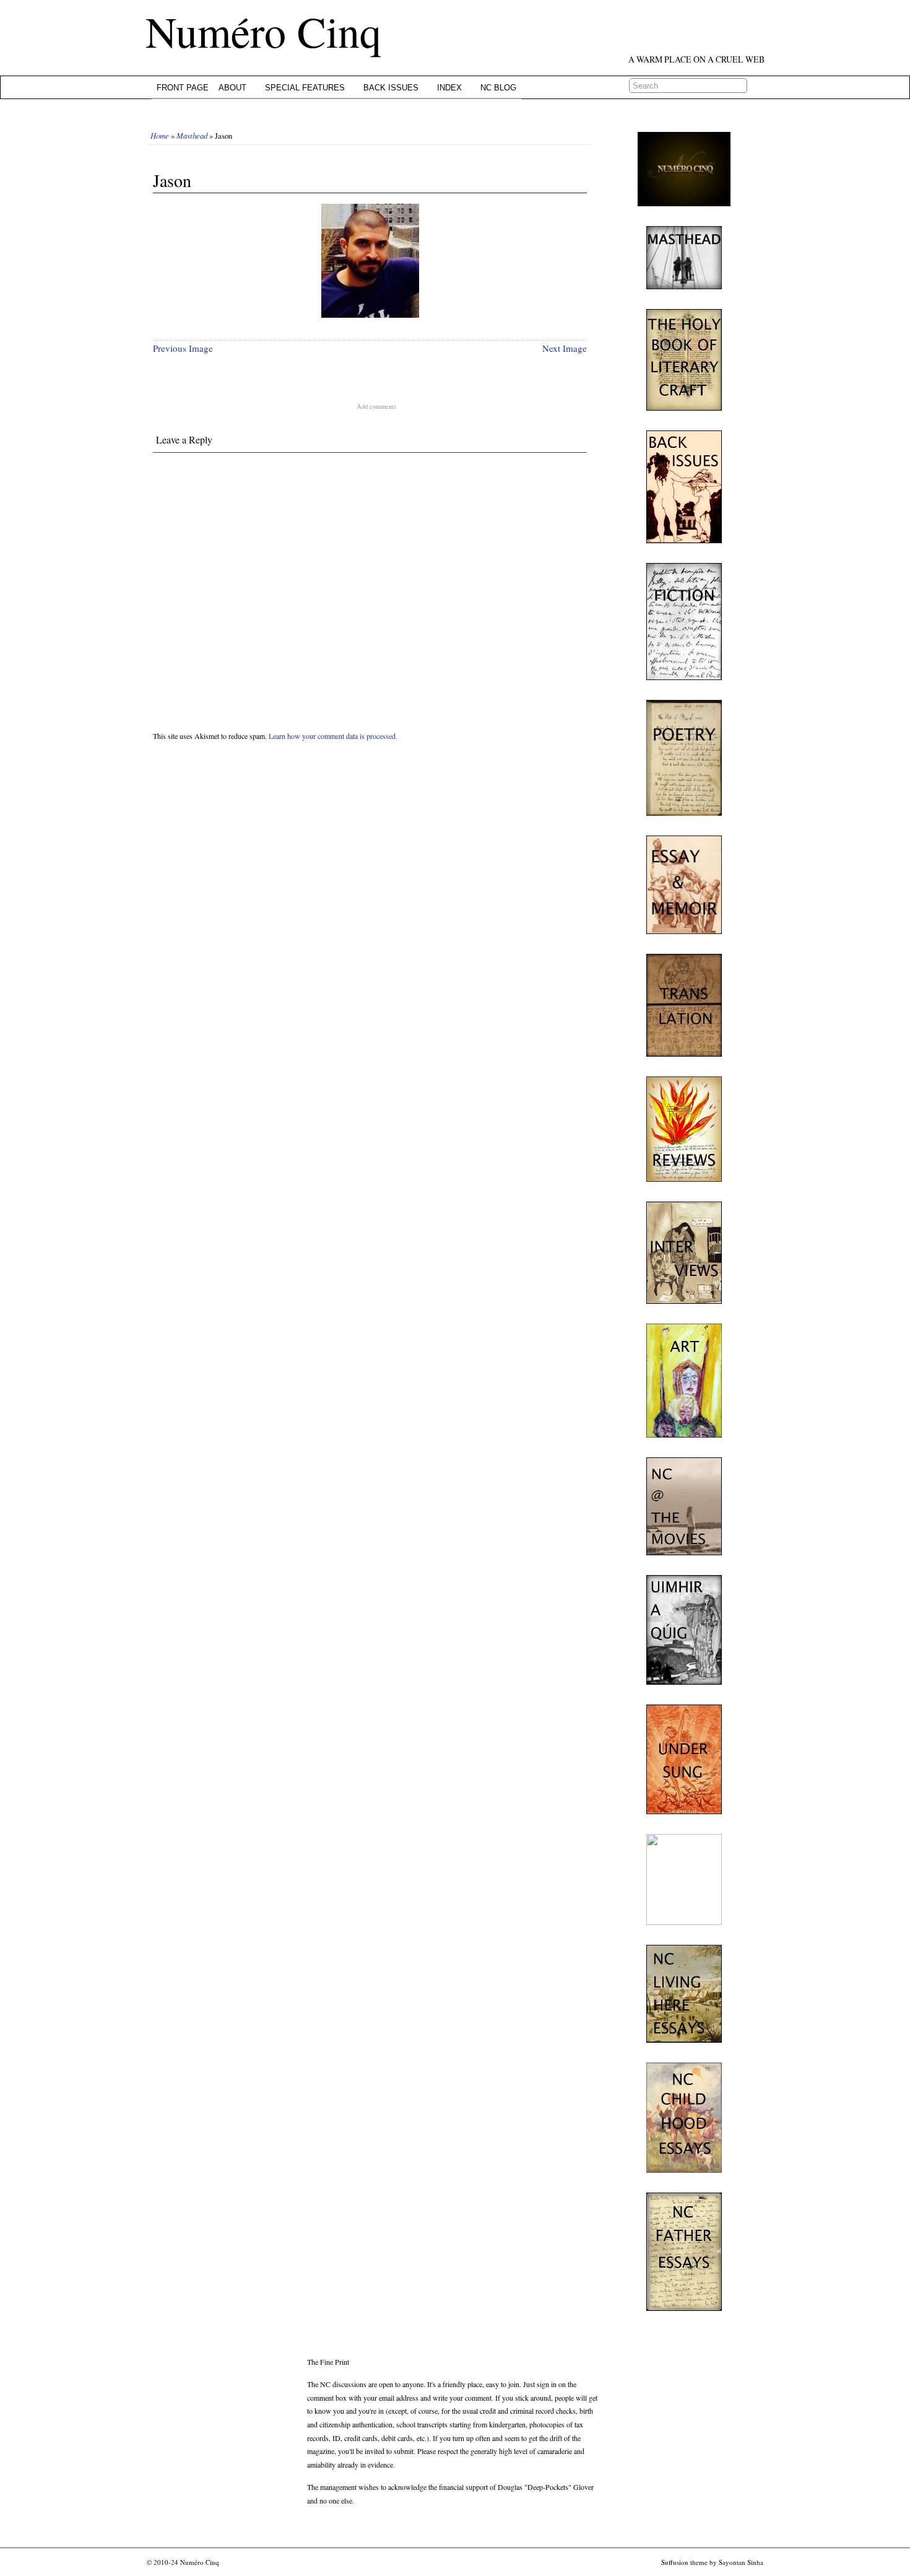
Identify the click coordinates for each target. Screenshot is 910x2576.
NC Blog (498, 88)
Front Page (183, 88)
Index (449, 88)
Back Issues (391, 88)
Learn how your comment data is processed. (333, 736)
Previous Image (183, 348)
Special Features (305, 88)
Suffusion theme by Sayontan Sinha (712, 2562)
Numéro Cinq (263, 31)
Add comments (376, 406)
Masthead (192, 135)
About (232, 88)
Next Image (565, 348)
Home (160, 135)
